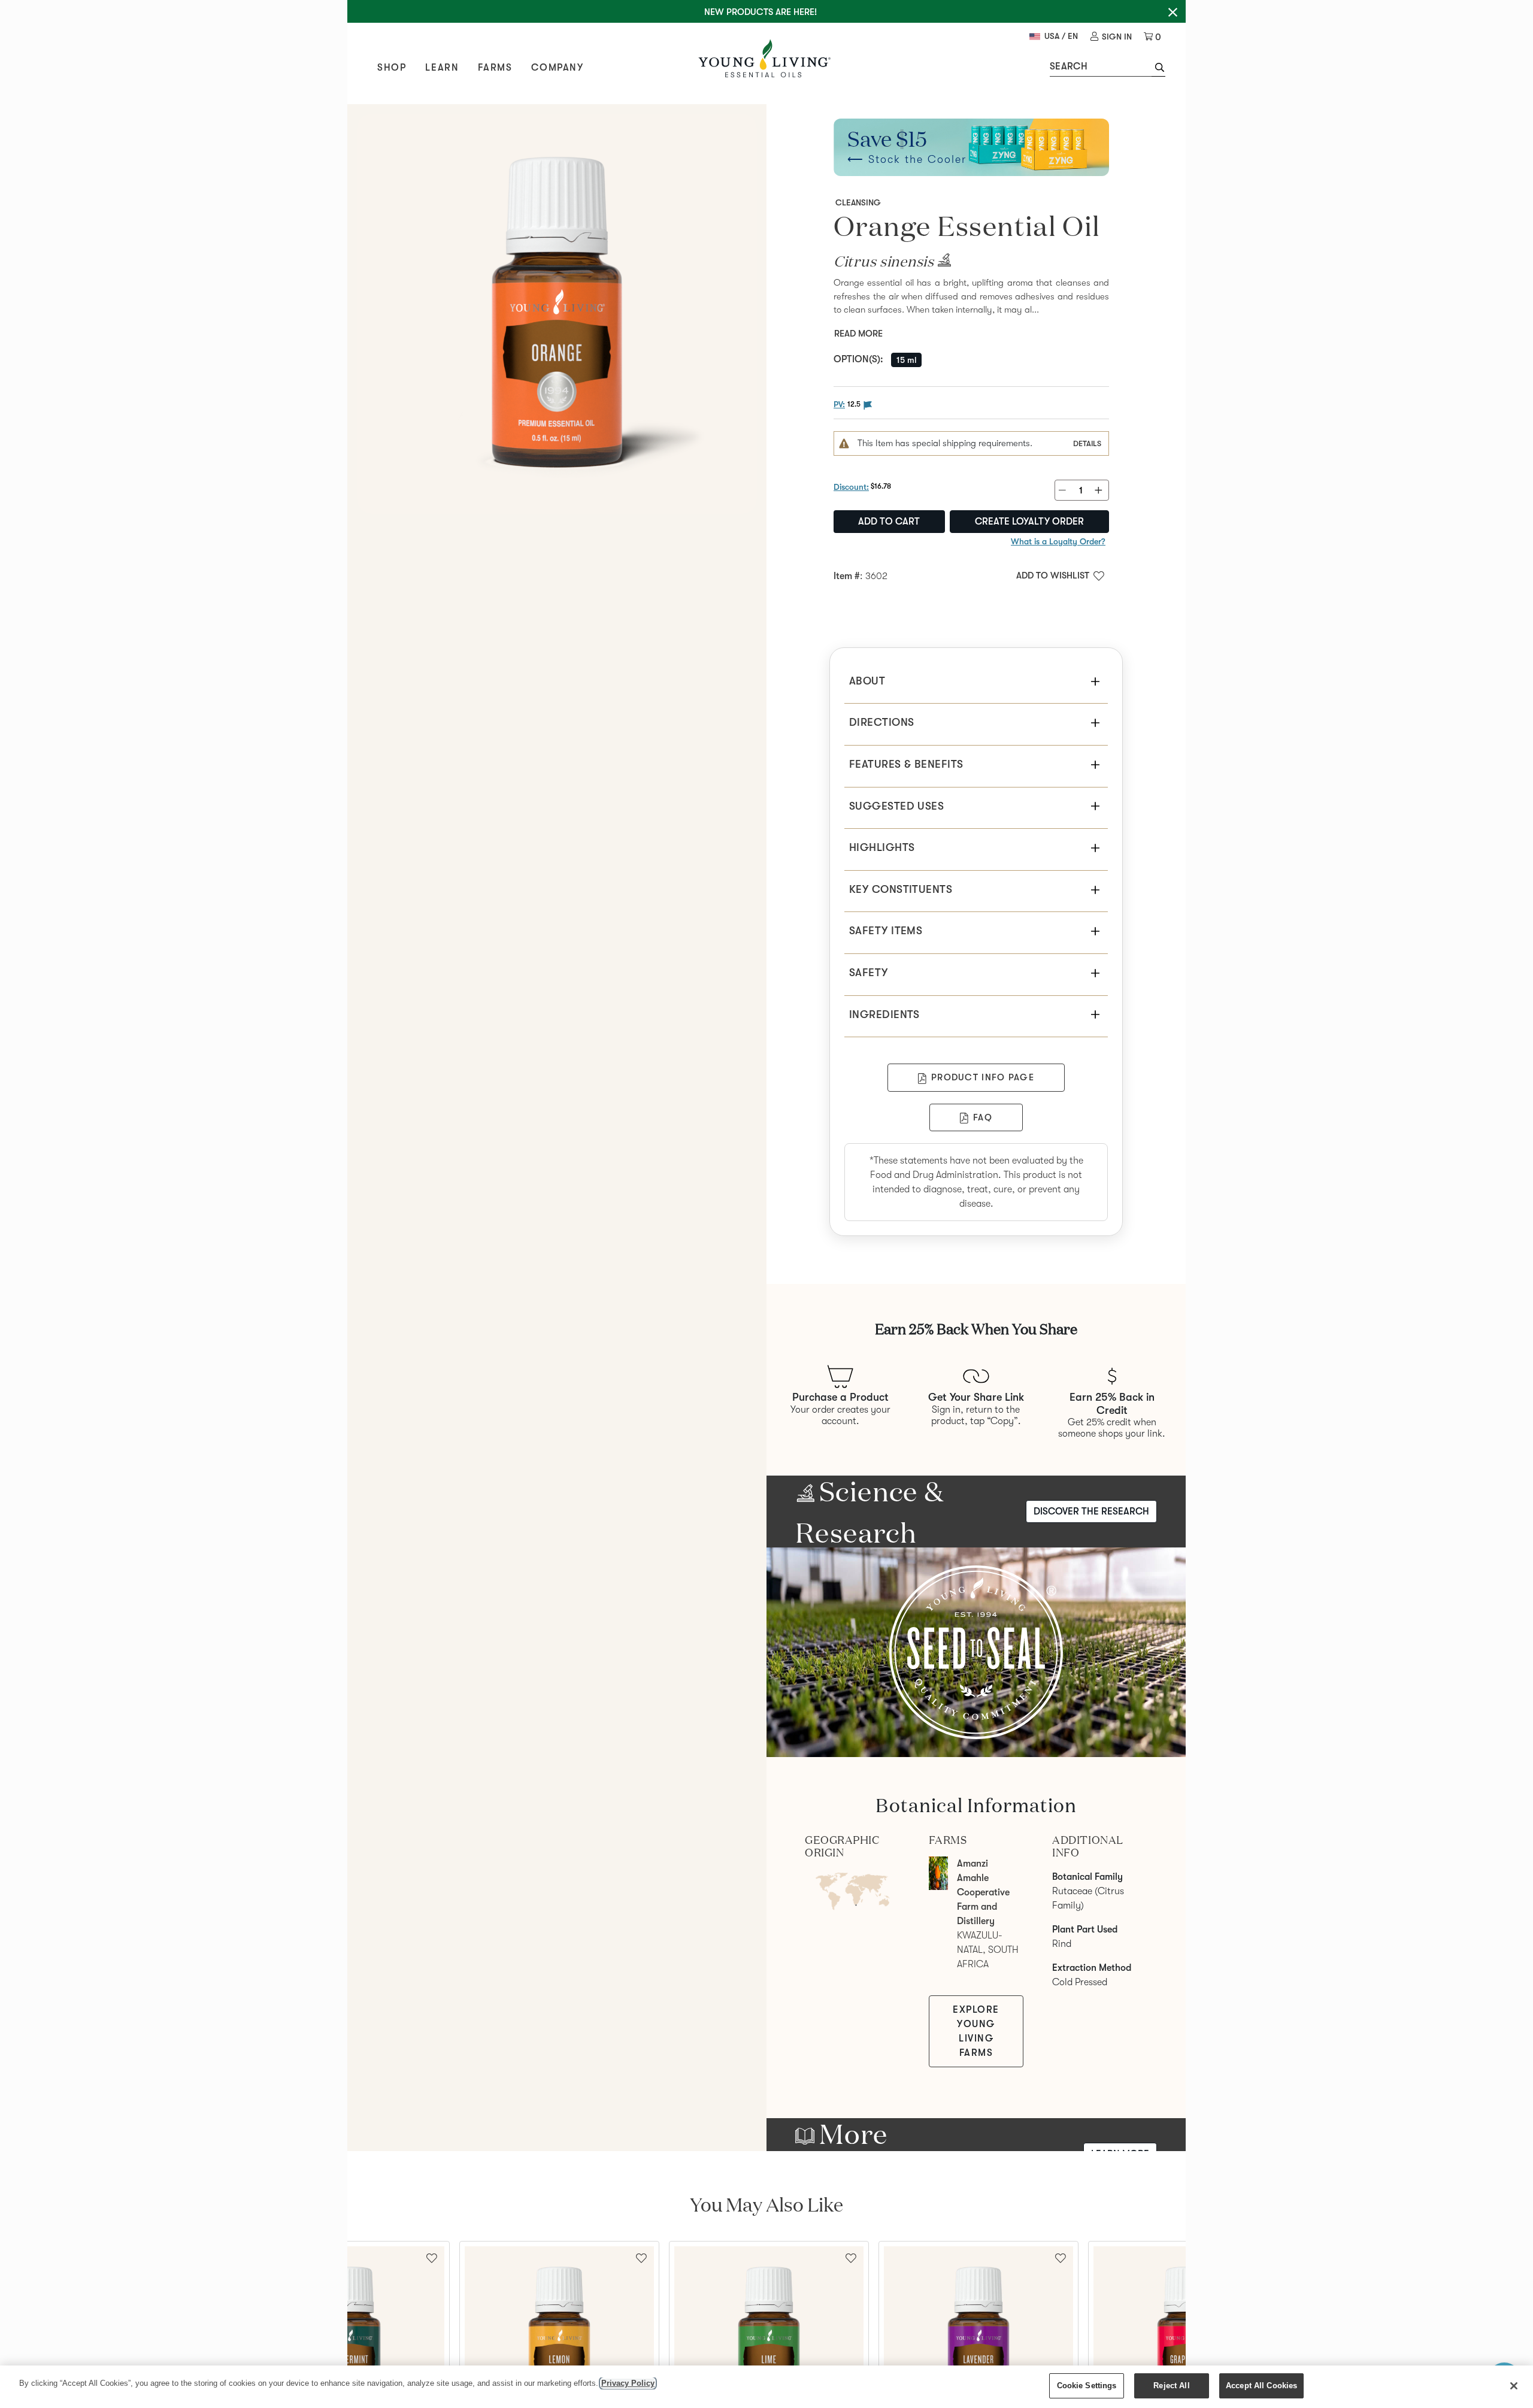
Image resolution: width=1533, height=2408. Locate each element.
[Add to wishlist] (641, 2257)
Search (1069, 66)
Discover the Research (1091, 1512)
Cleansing (858, 202)
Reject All (1171, 2386)
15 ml (906, 360)
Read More (858, 334)
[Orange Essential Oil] (557, 314)
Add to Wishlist (1053, 576)
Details (1087, 443)
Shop (392, 68)
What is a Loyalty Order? (1058, 541)
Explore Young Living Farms (976, 2031)
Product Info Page (983, 1077)
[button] (1158, 69)
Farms (495, 68)
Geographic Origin (842, 1847)
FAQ (983, 1117)
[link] (1111, 37)
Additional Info (1087, 1847)
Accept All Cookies (1261, 2386)
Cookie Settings (1087, 2386)
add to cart (889, 522)
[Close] (1514, 2386)
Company (557, 68)
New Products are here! (761, 12)
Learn (442, 68)
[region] (766, 2387)
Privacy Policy (628, 2383)
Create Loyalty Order (1029, 522)
